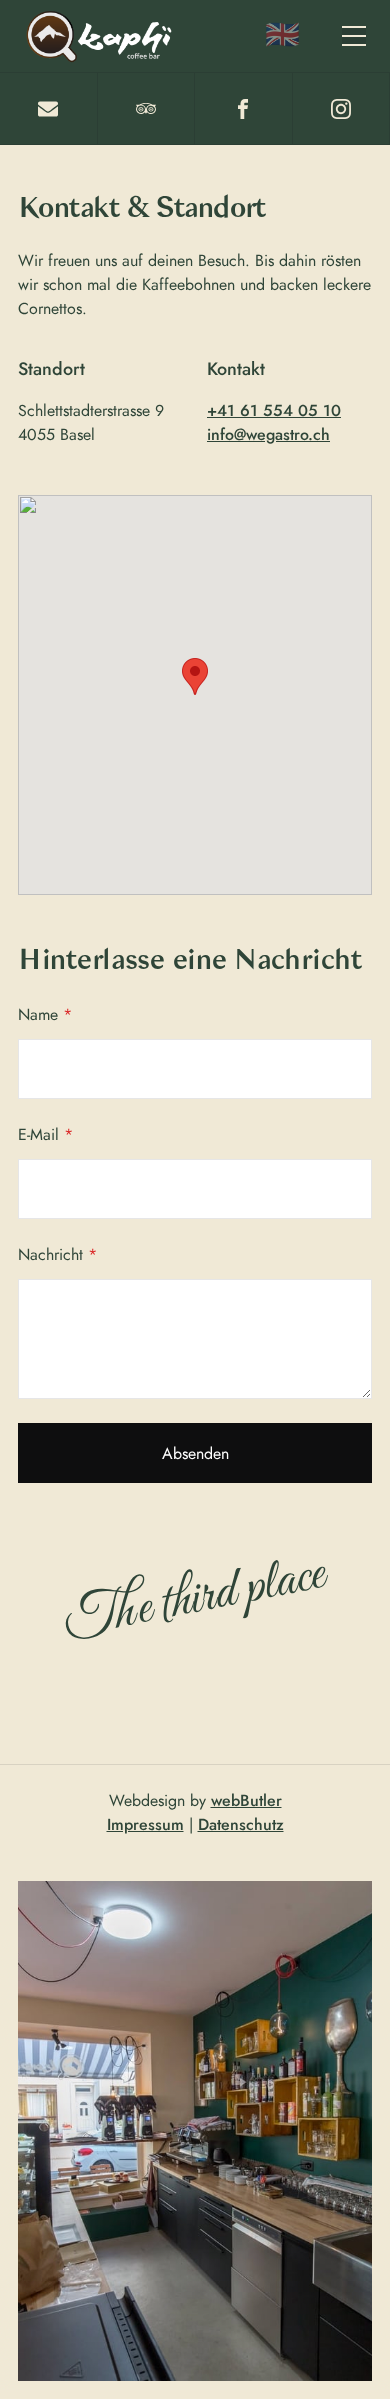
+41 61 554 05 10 (274, 410)
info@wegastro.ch (268, 434)
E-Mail (45, 1134)
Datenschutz (241, 1824)
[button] (354, 36)
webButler (246, 1800)
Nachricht (57, 1254)
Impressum (145, 1824)
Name (45, 1014)
